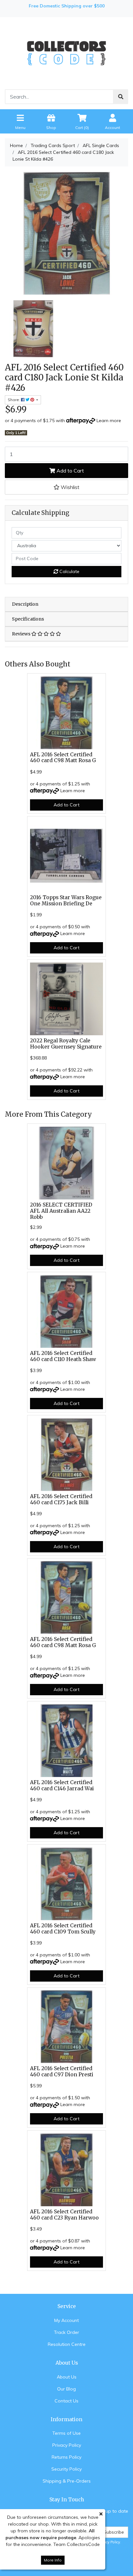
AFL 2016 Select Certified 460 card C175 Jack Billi (61, 1499)
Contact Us (66, 2401)
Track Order (66, 2332)
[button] (66, 487)
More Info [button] (53, 2560)
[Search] (121, 97)
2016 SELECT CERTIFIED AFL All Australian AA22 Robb (61, 1211)
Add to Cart (70, 471)
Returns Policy (66, 2457)
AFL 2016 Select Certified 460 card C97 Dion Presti (62, 2071)
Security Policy (66, 2469)
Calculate (69, 571)
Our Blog (66, 2389)
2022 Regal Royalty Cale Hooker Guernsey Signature (66, 1044)
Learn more (109, 420)
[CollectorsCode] (66, 53)
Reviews (22, 634)
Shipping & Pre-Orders (67, 2481)
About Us (67, 2377)
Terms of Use (66, 2433)
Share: (14, 400)
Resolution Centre (67, 2344)
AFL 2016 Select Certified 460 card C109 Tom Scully (63, 1929)
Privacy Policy (67, 2445)
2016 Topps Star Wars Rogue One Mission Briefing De (66, 900)
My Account (66, 2320)
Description (25, 604)
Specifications (28, 619)
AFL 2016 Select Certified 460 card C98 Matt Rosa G (63, 758)
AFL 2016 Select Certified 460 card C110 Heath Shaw (63, 1356)
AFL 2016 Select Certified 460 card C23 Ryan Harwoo (64, 2215)
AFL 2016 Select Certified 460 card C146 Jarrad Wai (62, 1785)
